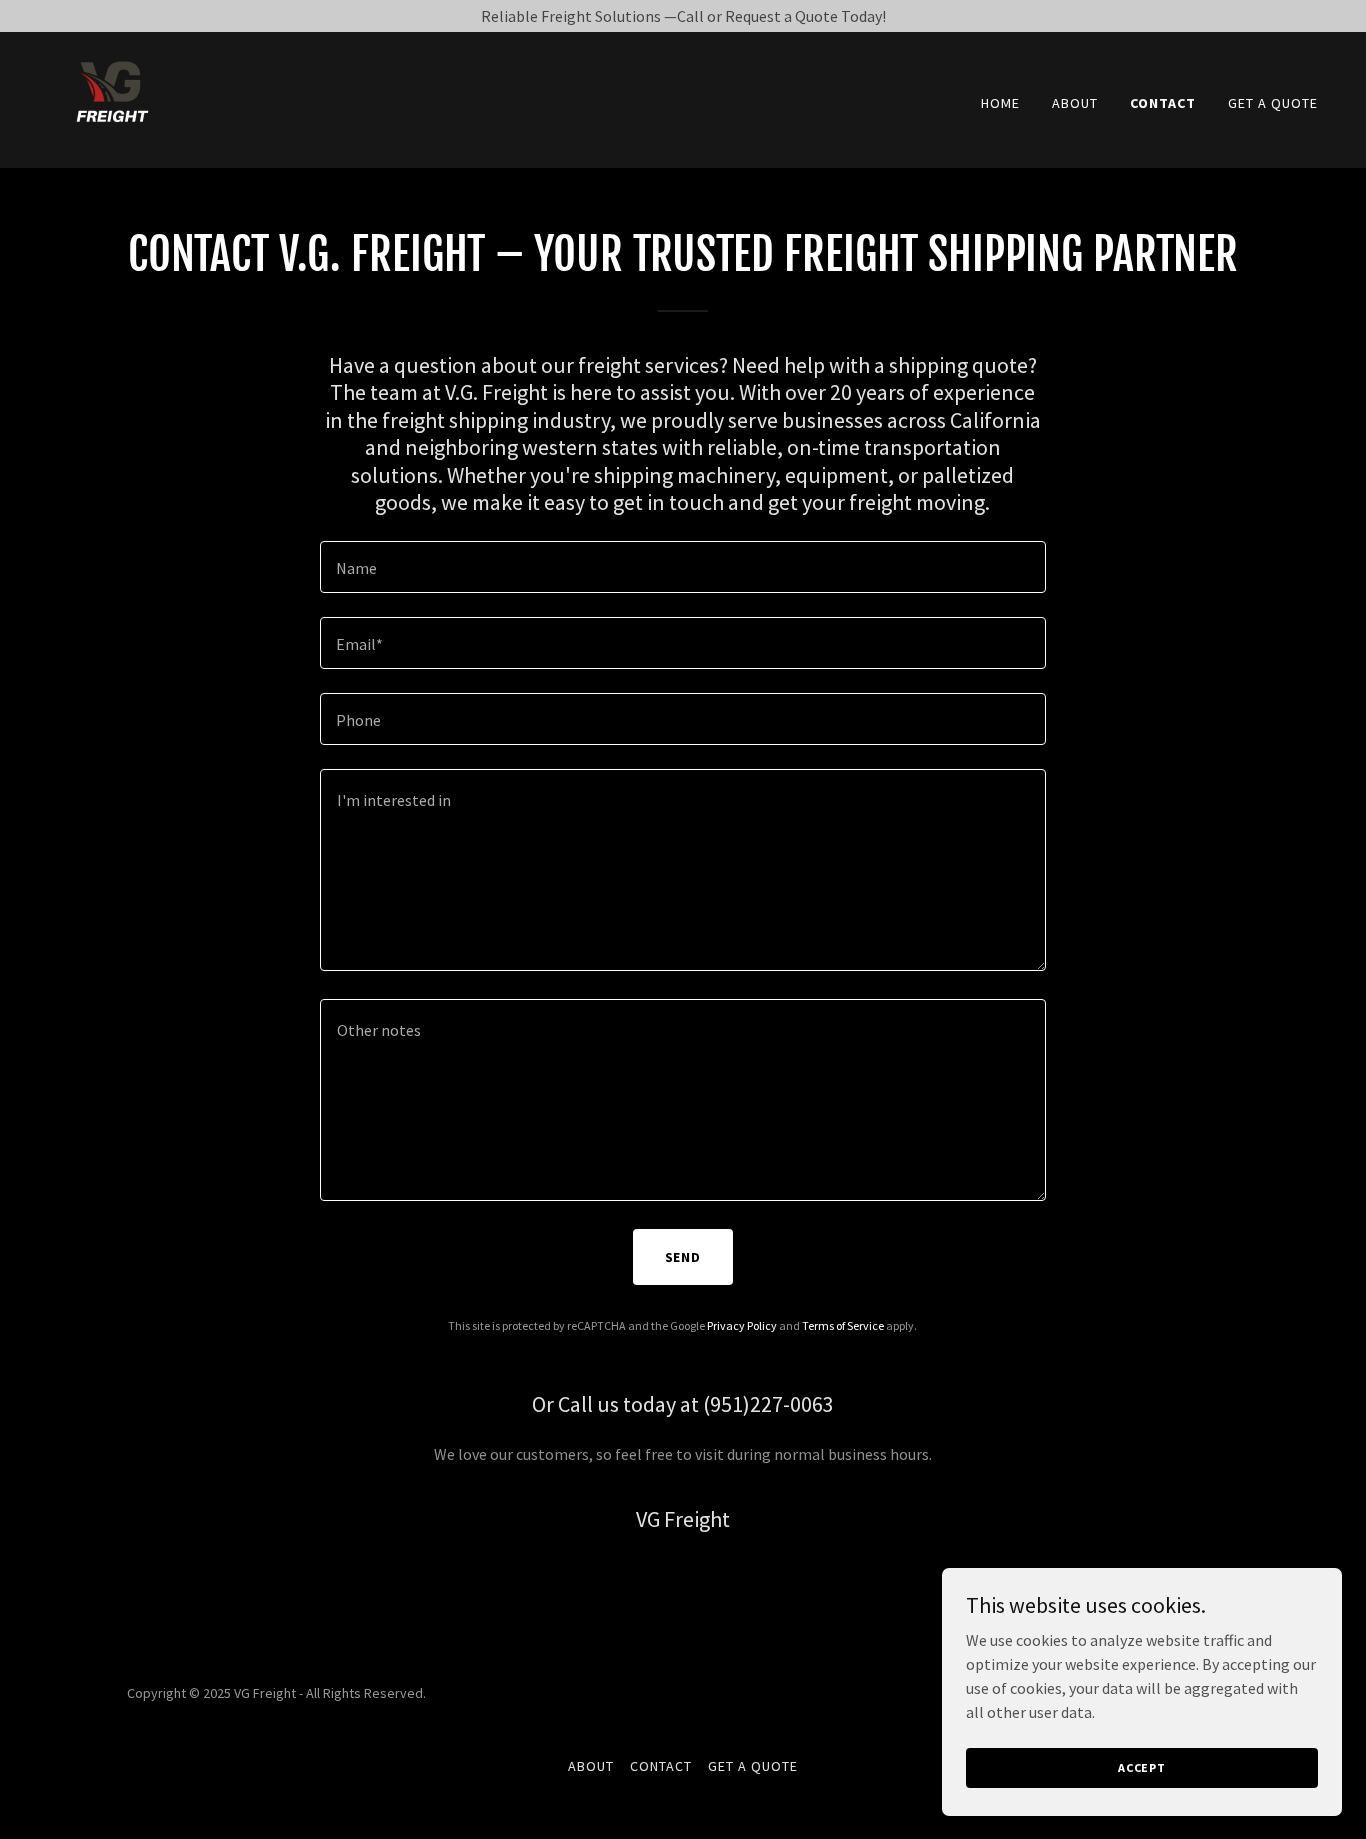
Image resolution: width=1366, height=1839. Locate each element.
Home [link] (1000, 103)
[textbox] (682, 567)
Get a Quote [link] (1273, 103)
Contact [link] (1163, 103)
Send (683, 1257)
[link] (110, 98)
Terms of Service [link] (843, 1325)
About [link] (1075, 103)
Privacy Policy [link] (742, 1325)
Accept (1142, 1767)
